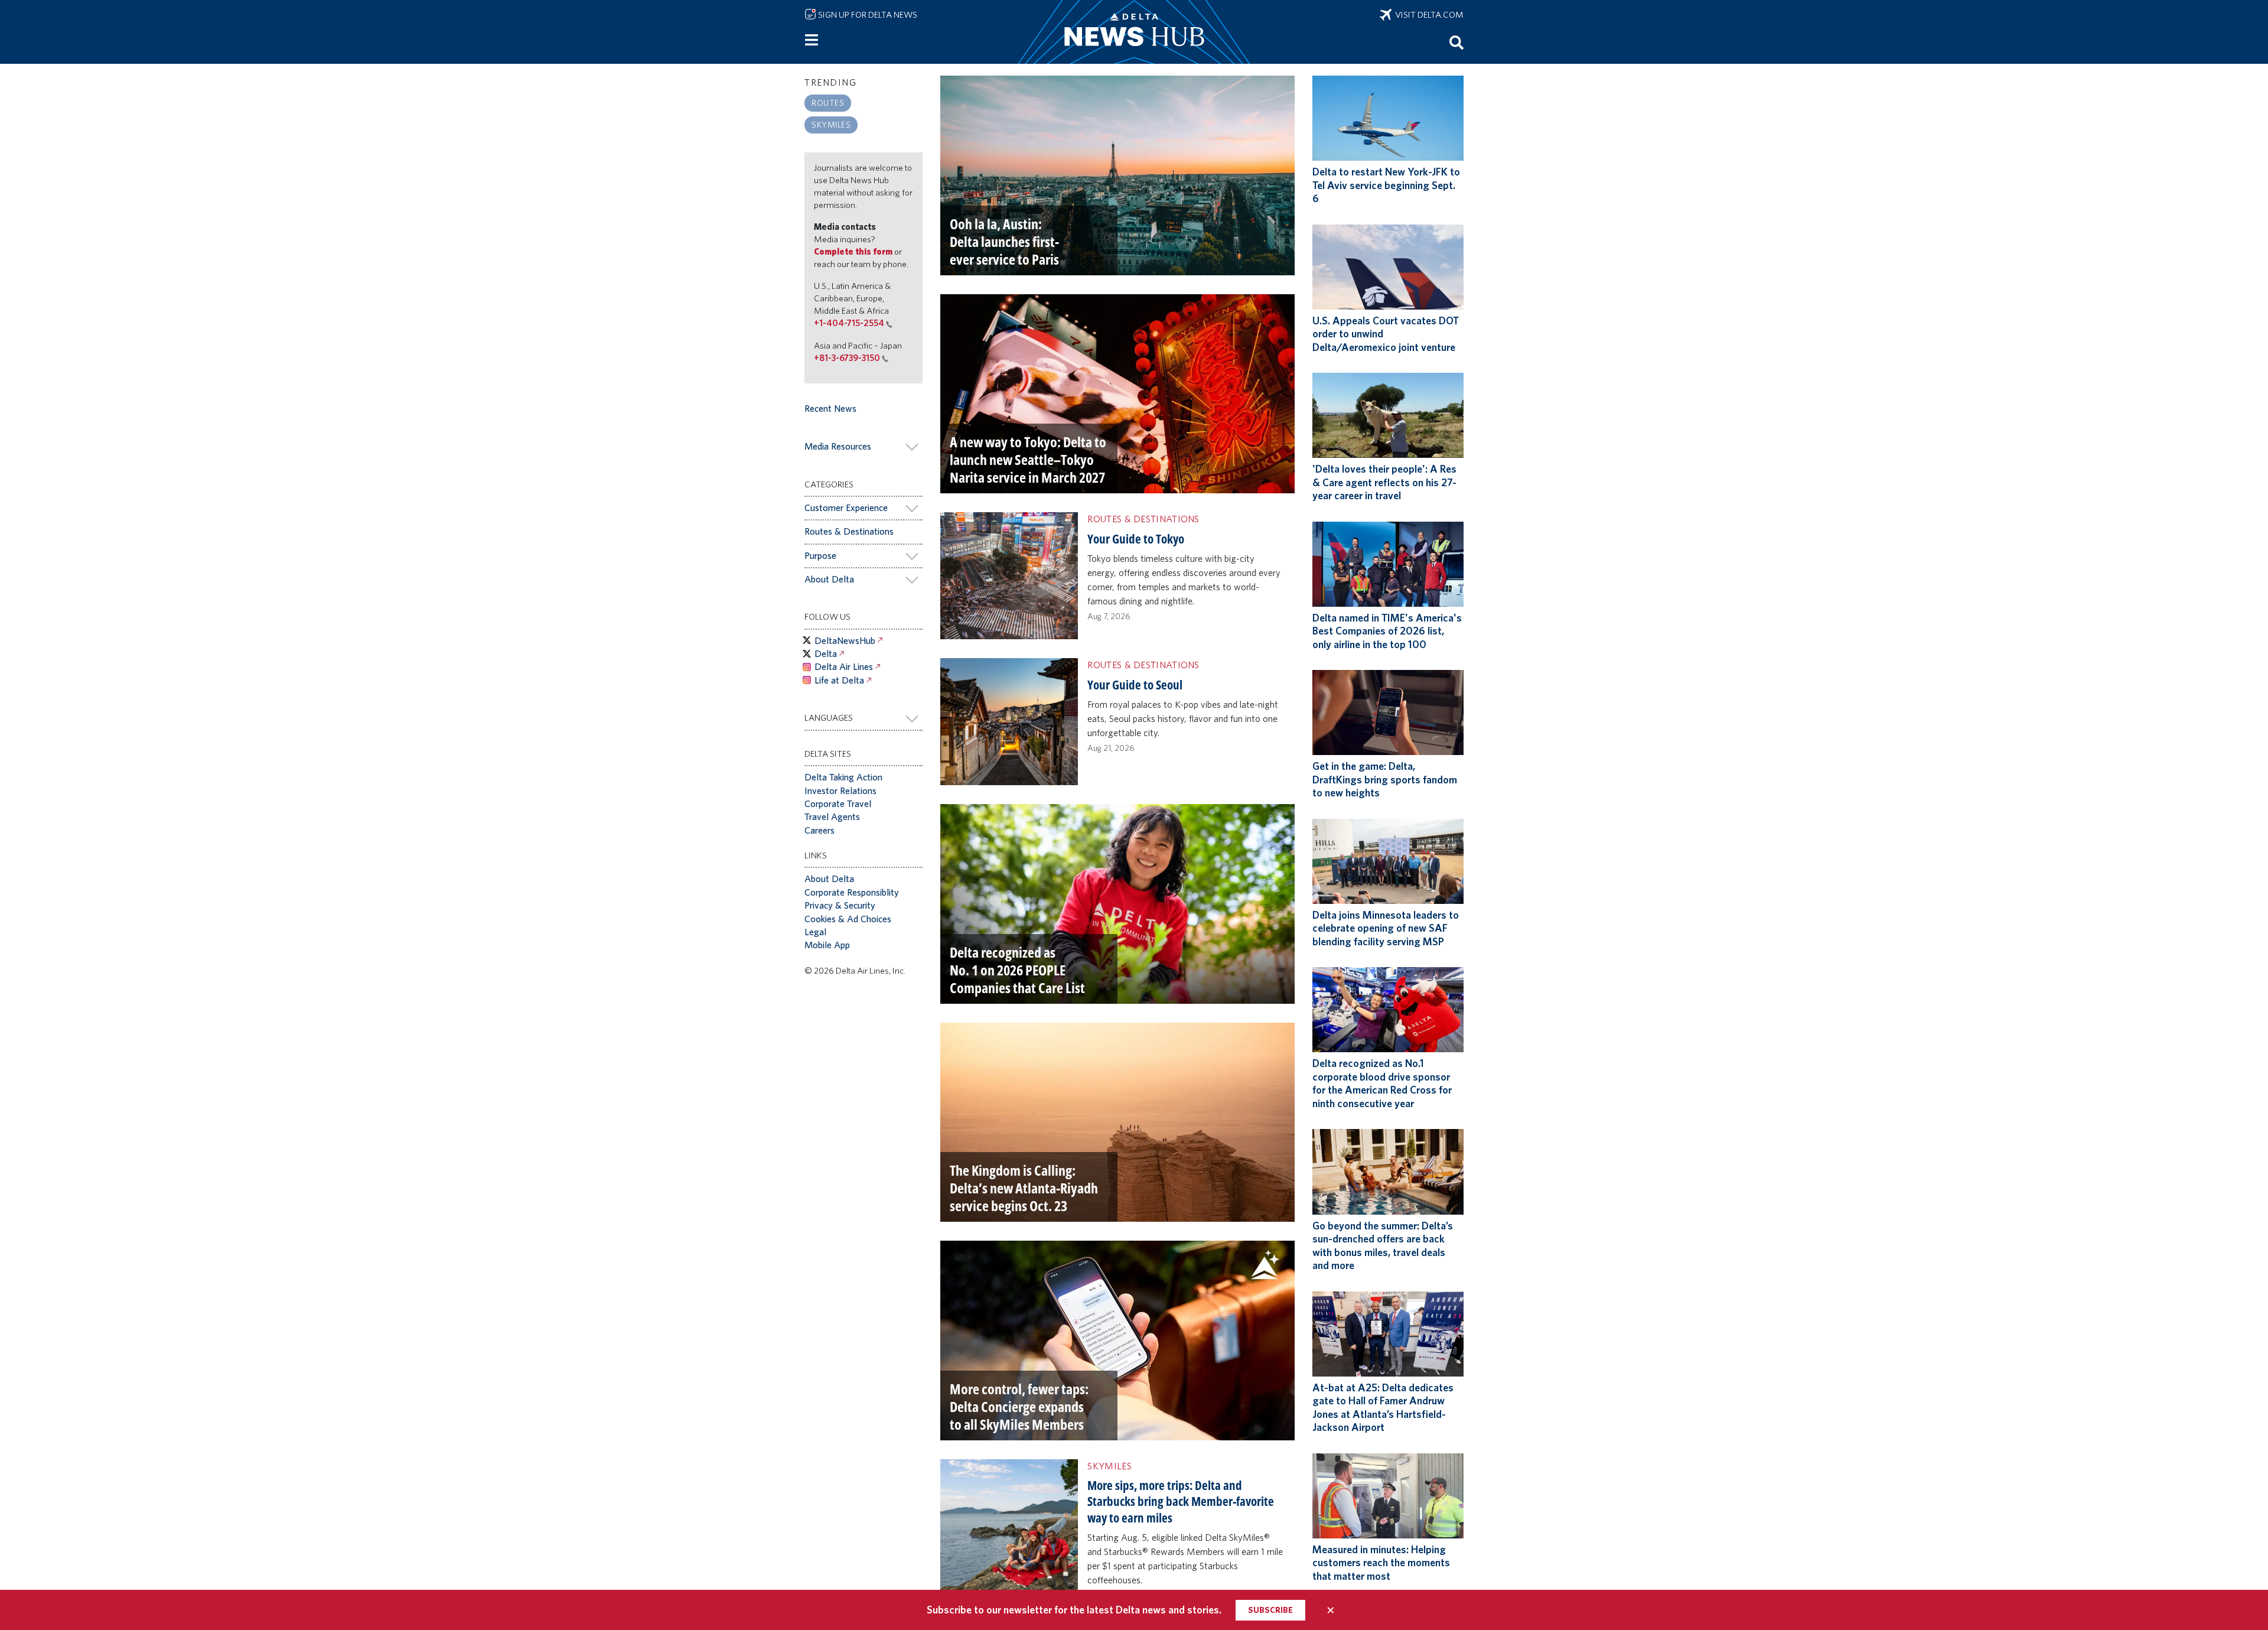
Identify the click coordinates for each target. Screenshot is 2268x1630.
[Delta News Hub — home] (1134, 32)
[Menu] (812, 40)
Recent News (830, 409)
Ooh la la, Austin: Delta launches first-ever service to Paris (1004, 241)
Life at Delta (839, 680)
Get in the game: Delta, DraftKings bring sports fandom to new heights (1385, 779)
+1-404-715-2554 (849, 323)
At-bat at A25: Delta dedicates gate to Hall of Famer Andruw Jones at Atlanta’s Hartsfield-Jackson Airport (1383, 1408)
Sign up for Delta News (867, 15)
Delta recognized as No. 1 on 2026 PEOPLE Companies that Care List (1017, 970)
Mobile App (827, 945)
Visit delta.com (1428, 15)
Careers (819, 830)
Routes (828, 103)
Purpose (820, 556)
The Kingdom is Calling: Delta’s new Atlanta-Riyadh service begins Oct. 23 (1024, 1188)
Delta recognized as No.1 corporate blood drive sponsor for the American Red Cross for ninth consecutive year (1382, 1083)
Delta (826, 654)
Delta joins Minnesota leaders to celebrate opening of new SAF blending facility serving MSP (1386, 928)
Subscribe (1270, 1610)
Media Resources (838, 446)
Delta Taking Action (843, 777)
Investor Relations (840, 791)
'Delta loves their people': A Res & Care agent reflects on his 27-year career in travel (1384, 482)
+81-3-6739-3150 (847, 358)
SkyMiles (831, 124)
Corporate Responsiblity (852, 892)
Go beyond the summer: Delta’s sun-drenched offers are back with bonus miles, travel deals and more (1383, 1246)
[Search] (1456, 42)
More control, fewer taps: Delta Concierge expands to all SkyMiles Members (1019, 1406)
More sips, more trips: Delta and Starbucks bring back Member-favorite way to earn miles (1181, 1502)
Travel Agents (832, 817)
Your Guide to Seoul (1135, 685)
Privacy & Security (840, 905)
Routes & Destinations (849, 531)
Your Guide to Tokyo (1136, 539)
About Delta (829, 579)
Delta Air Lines (844, 667)
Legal (815, 932)
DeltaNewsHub (845, 641)
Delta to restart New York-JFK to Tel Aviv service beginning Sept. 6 (1386, 185)
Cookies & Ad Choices (848, 919)
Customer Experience (846, 508)
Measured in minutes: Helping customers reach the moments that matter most (1381, 1563)
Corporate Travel (838, 804)
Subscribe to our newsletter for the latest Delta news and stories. (1074, 1610)
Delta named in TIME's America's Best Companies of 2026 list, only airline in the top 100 (1387, 631)
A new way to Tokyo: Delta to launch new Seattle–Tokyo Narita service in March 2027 (1028, 459)
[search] (1456, 42)
